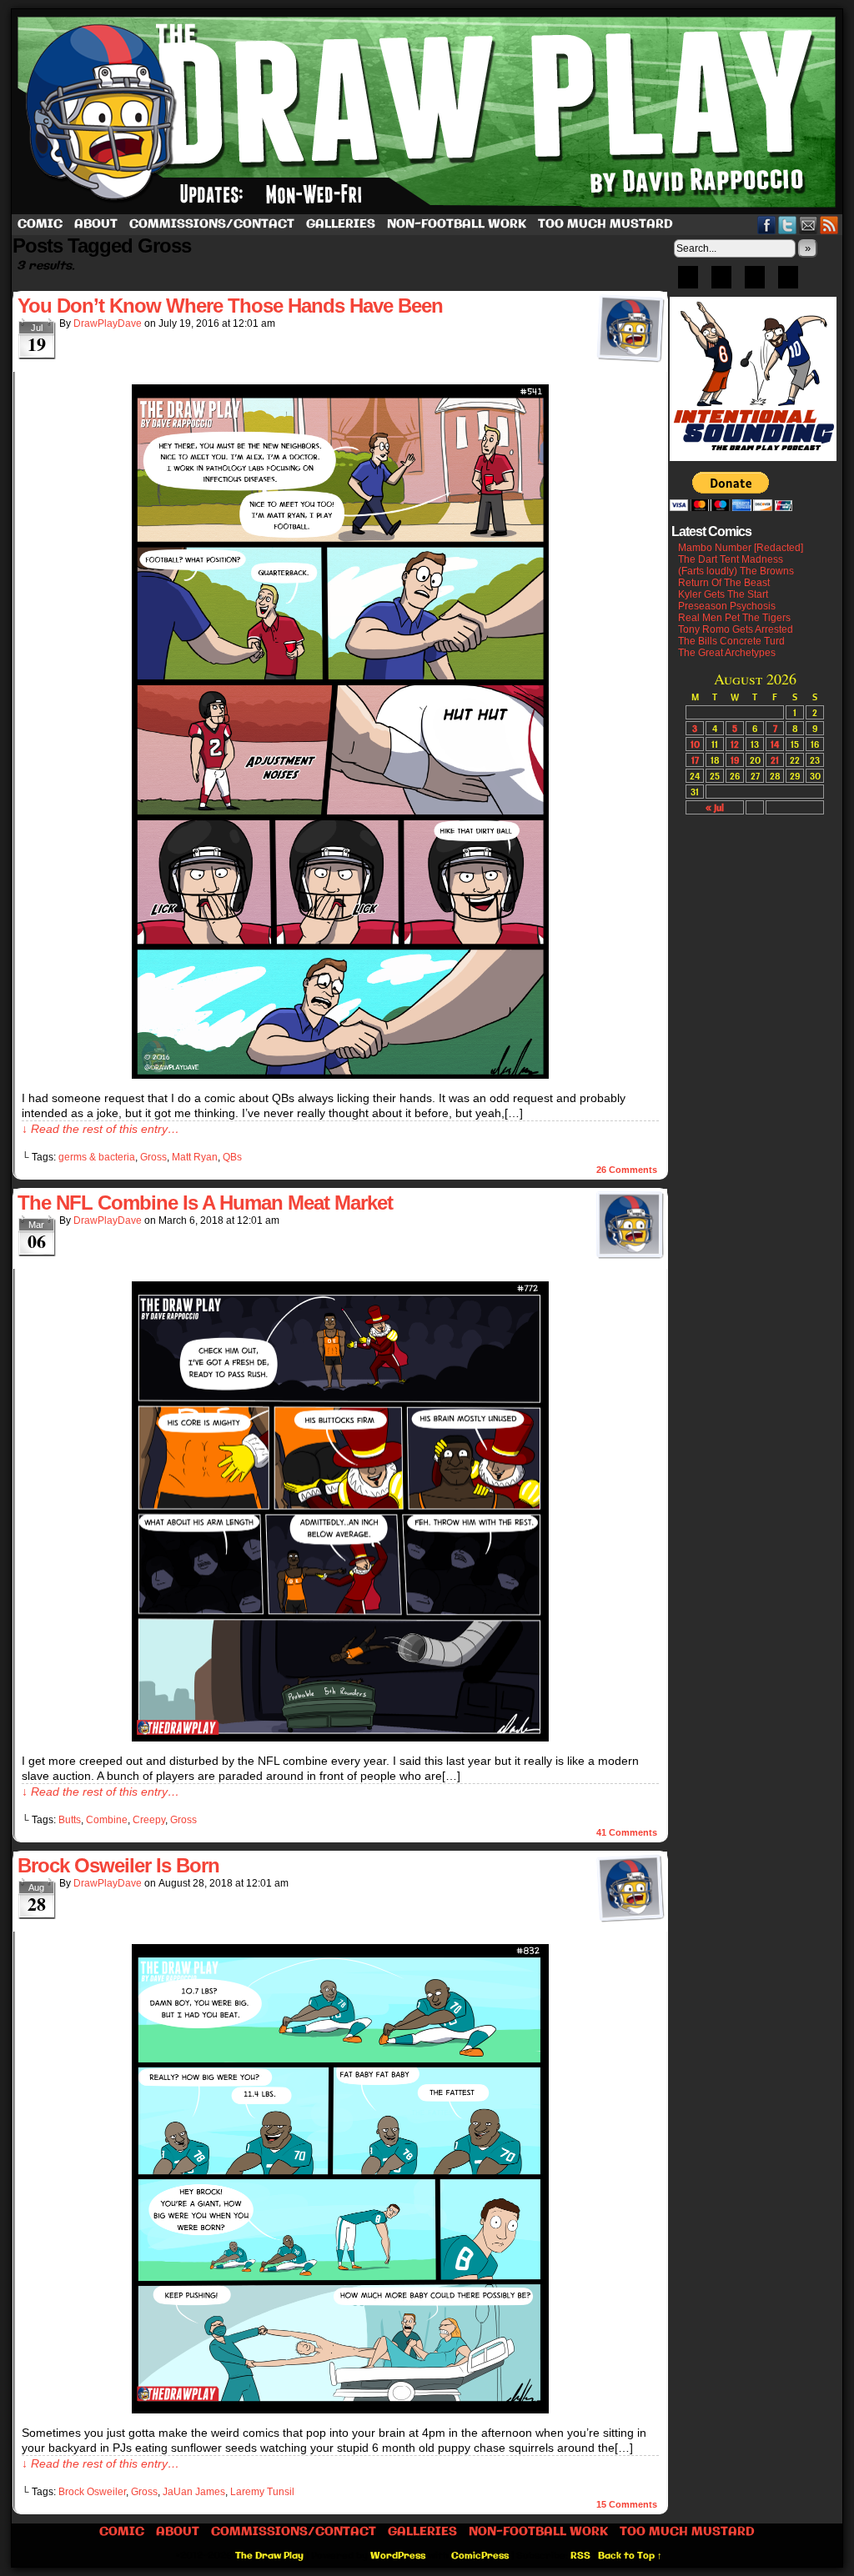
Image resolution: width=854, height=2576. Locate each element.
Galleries (341, 224)
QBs (232, 1157)
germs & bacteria (97, 1157)
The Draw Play (429, 112)
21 (775, 760)
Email (809, 225)
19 (735, 760)
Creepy (149, 1820)
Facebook (767, 225)
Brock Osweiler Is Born (118, 1865)
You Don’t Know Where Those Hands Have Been (230, 306)
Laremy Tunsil (262, 2492)
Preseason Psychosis (727, 606)
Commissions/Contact (212, 224)
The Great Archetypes (727, 653)
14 (775, 744)
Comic (40, 224)
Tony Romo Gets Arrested (736, 629)
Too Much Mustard (605, 224)
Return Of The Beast (724, 583)
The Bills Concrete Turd (731, 641)
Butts (70, 1820)
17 (695, 760)
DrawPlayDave (108, 323)
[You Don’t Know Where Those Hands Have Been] (340, 1075)
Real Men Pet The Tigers (734, 618)
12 (735, 744)
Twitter (788, 225)
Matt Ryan (195, 1157)
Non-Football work (457, 224)
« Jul (715, 807)
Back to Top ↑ (630, 2556)
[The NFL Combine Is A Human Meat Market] (340, 1737)
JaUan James (194, 2492)
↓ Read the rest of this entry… (100, 1129)
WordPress (398, 2556)
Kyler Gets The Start (723, 594)
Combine (107, 1820)
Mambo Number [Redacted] (741, 548)
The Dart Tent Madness (731, 559)
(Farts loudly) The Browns (736, 571)
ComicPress (480, 2556)
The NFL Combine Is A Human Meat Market (205, 1203)
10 (695, 744)
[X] (755, 283)
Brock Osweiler (92, 2492)
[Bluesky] (688, 283)
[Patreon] (721, 283)
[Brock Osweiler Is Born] (340, 2409)
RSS (829, 225)
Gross (153, 1157)
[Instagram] (788, 283)
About (96, 224)
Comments (627, 1170)
